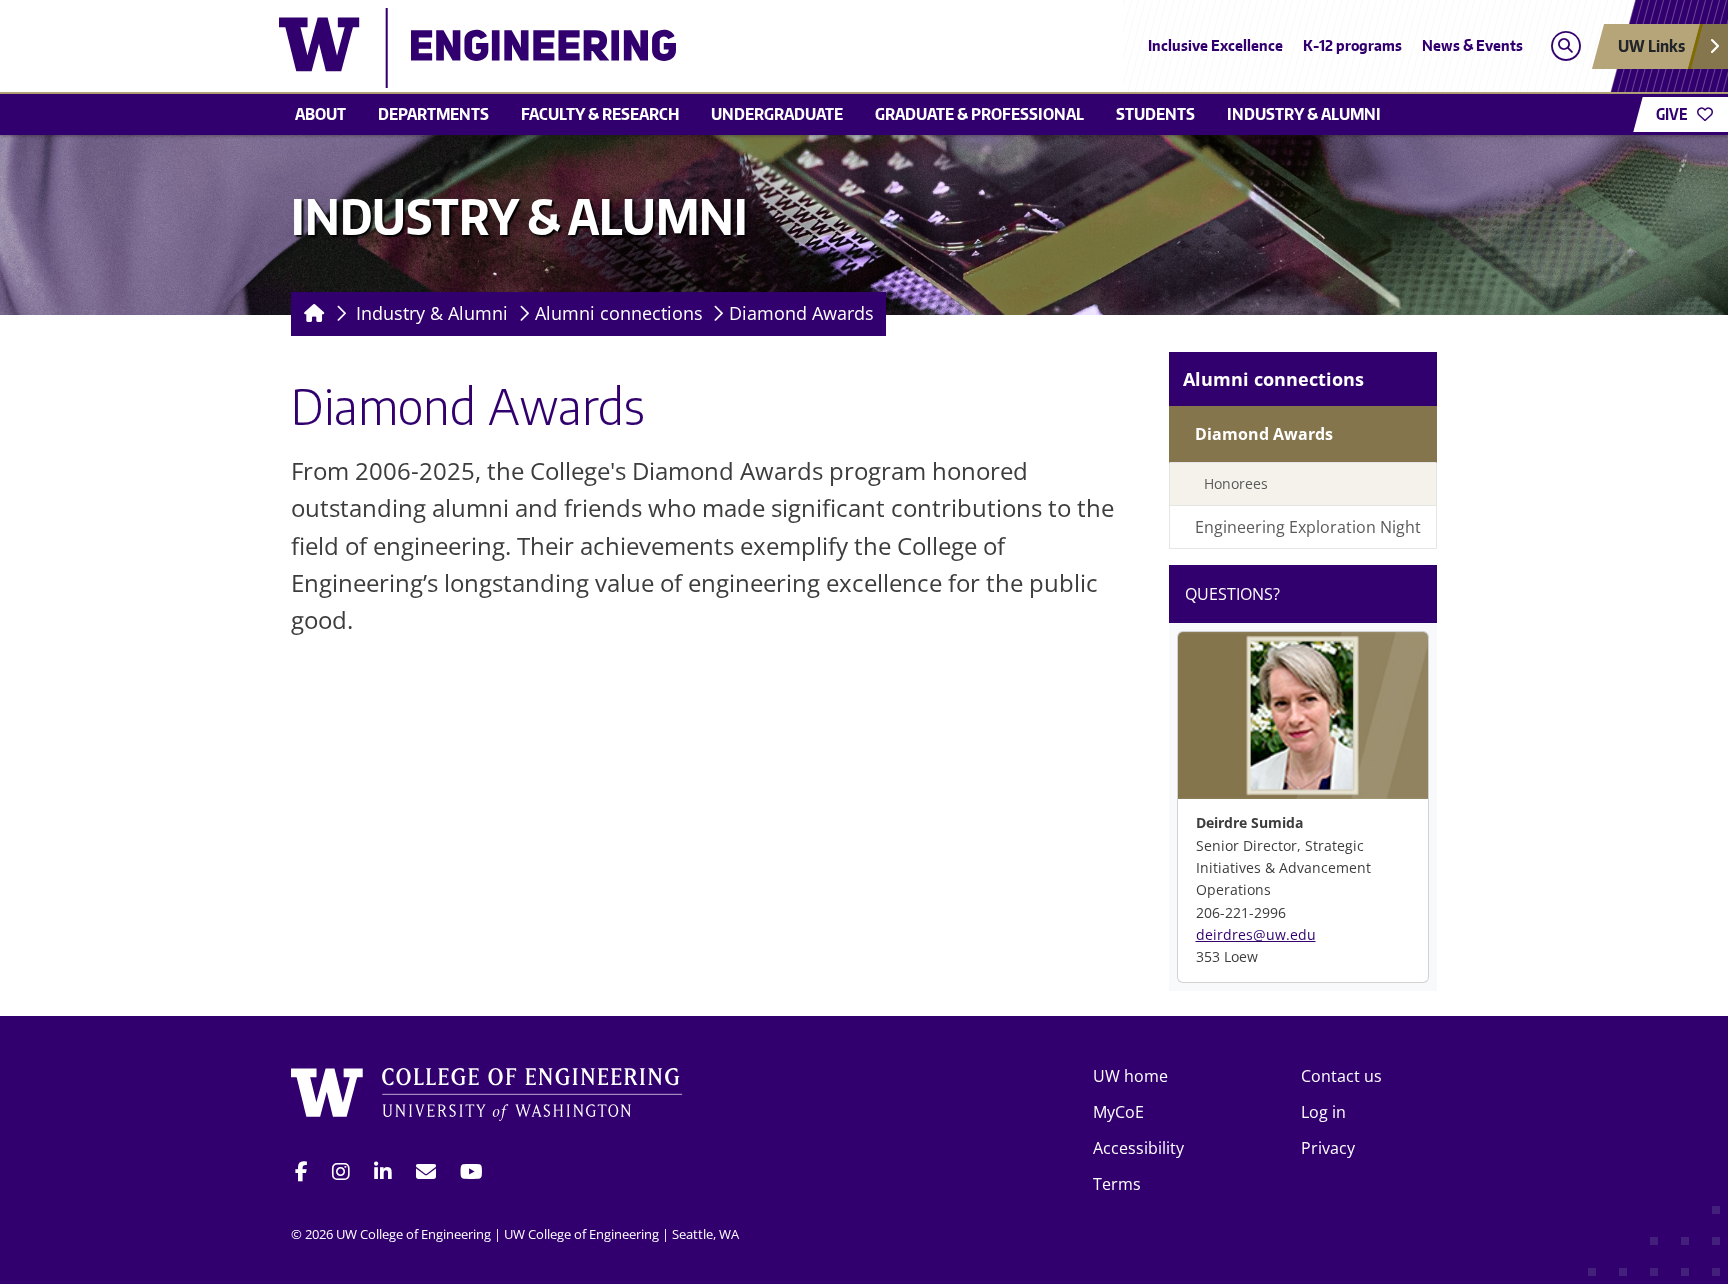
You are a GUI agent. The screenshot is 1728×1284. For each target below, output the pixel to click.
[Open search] (1565, 46)
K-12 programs (1352, 45)
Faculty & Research (600, 114)
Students (1155, 114)
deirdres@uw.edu (1256, 934)
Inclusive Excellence (1215, 45)
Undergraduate (777, 114)
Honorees (1236, 483)
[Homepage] (310, 314)
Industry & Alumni (1304, 114)
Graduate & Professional (979, 114)
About (320, 114)
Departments (433, 114)
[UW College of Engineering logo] (718, 48)
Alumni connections (619, 313)
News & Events (1472, 45)
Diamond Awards (801, 313)
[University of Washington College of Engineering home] (487, 1097)
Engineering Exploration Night (1308, 527)
